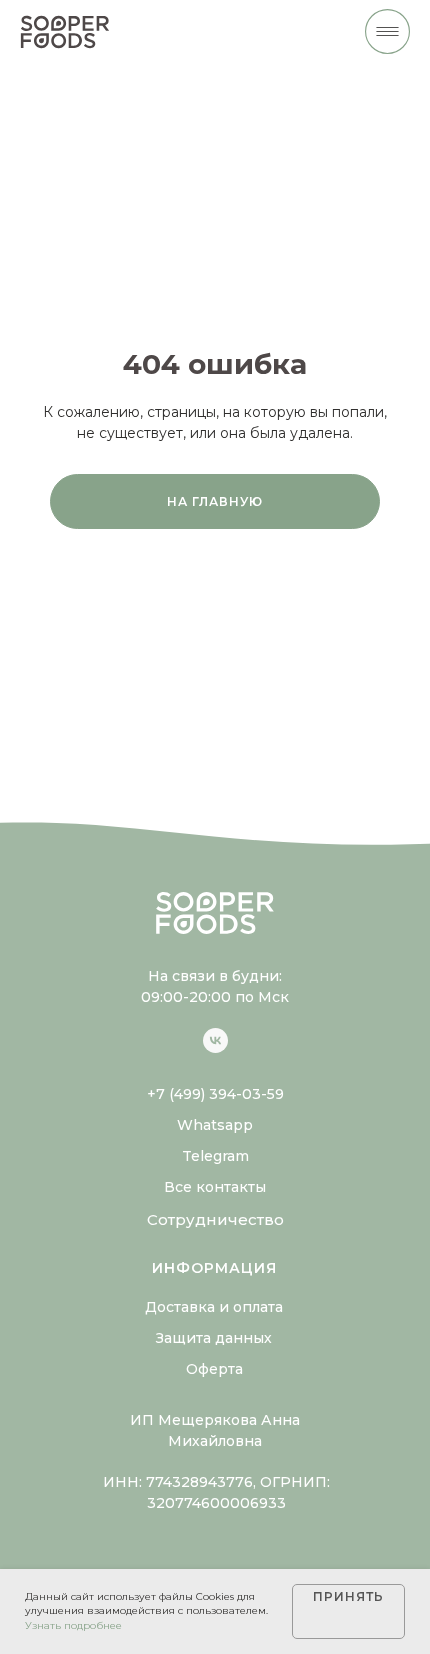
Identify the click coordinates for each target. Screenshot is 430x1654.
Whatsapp (215, 1125)
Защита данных (214, 1338)
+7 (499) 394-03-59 (215, 1094)
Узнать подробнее (73, 1625)
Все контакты (215, 1187)
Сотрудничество (215, 1219)
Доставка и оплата (214, 1307)
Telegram (215, 1156)
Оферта (214, 1369)
